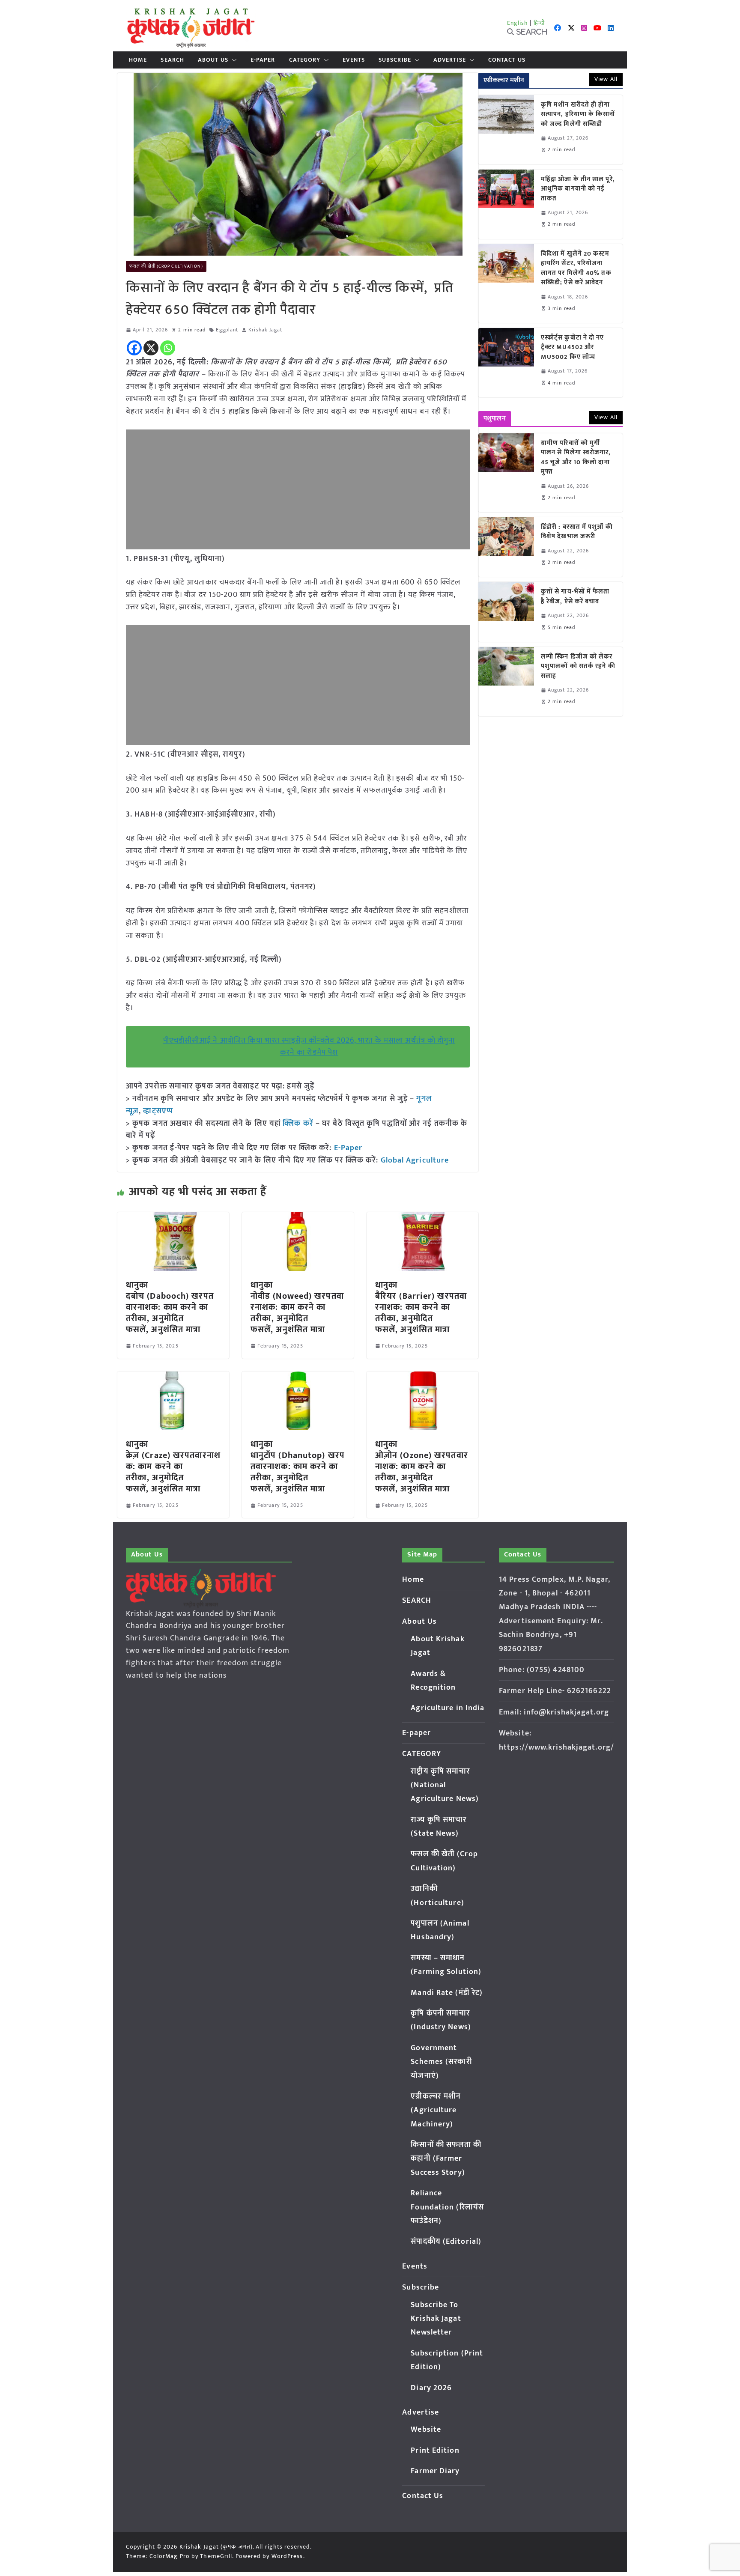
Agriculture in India (448, 1708)
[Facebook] (134, 348)
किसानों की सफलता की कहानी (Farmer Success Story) (446, 2159)
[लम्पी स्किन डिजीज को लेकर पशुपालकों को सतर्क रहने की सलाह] (506, 682)
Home (138, 60)
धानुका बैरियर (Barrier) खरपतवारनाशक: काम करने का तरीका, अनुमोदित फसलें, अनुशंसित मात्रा (421, 1307)
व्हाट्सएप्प (158, 1111)
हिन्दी (539, 23)
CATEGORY (305, 60)
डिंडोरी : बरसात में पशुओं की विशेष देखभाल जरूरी (577, 532)
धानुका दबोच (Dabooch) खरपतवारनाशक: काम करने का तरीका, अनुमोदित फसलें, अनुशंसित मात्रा (170, 1307)
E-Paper (348, 1148)
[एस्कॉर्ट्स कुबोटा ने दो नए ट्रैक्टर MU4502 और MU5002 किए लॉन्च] (506, 363)
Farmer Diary (435, 2471)
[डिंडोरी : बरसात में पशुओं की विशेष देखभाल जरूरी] (506, 547)
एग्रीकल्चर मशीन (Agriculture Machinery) (436, 2110)
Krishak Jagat (265, 330)
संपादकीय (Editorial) (446, 2242)
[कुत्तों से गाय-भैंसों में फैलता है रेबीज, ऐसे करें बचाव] (506, 612)
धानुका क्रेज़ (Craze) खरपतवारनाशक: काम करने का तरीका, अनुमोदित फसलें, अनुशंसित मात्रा (173, 1467)
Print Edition (435, 2451)
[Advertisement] (298, 489)
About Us (213, 60)
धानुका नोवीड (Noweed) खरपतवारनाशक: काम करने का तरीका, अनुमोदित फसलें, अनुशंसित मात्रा (297, 1307)
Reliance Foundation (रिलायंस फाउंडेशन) (447, 2207)
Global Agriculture (415, 1160)
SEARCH (172, 60)
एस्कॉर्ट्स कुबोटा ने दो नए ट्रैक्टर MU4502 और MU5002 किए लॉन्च (573, 348)
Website (426, 2430)
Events (354, 60)
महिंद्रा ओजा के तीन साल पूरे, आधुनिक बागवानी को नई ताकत (578, 189)
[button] (233, 60)
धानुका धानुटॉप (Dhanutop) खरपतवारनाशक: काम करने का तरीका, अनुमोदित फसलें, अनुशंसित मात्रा (298, 1467)
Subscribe (395, 60)
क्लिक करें (298, 1124)
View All (606, 79)
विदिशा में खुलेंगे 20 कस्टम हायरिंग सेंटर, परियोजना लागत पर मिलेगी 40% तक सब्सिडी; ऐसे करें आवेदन (576, 268)
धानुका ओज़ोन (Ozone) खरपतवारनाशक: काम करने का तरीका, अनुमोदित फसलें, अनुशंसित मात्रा (422, 1467)
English (518, 23)
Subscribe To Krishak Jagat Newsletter (436, 2319)
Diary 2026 (431, 2388)
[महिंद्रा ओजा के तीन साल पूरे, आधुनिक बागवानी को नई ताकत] (506, 204)
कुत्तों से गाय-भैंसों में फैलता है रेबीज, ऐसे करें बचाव (575, 597)
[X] (151, 348)
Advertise (450, 60)
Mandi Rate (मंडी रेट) (447, 1993)
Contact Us (507, 60)
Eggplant (227, 330)
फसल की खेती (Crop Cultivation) (166, 266)
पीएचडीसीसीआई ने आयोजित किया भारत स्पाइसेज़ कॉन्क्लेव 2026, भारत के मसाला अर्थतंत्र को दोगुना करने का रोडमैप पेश (309, 1047)
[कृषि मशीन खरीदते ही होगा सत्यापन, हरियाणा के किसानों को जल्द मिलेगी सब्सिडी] (506, 130)
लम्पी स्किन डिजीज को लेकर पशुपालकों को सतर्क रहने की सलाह (578, 667)
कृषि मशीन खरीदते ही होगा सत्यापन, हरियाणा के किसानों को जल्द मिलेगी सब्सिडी (578, 115)
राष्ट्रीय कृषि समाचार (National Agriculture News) (445, 1785)
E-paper (263, 60)
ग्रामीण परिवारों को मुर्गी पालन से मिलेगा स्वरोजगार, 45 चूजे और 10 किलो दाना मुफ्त (576, 458)
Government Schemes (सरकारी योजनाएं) (441, 2062)
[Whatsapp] (168, 348)
